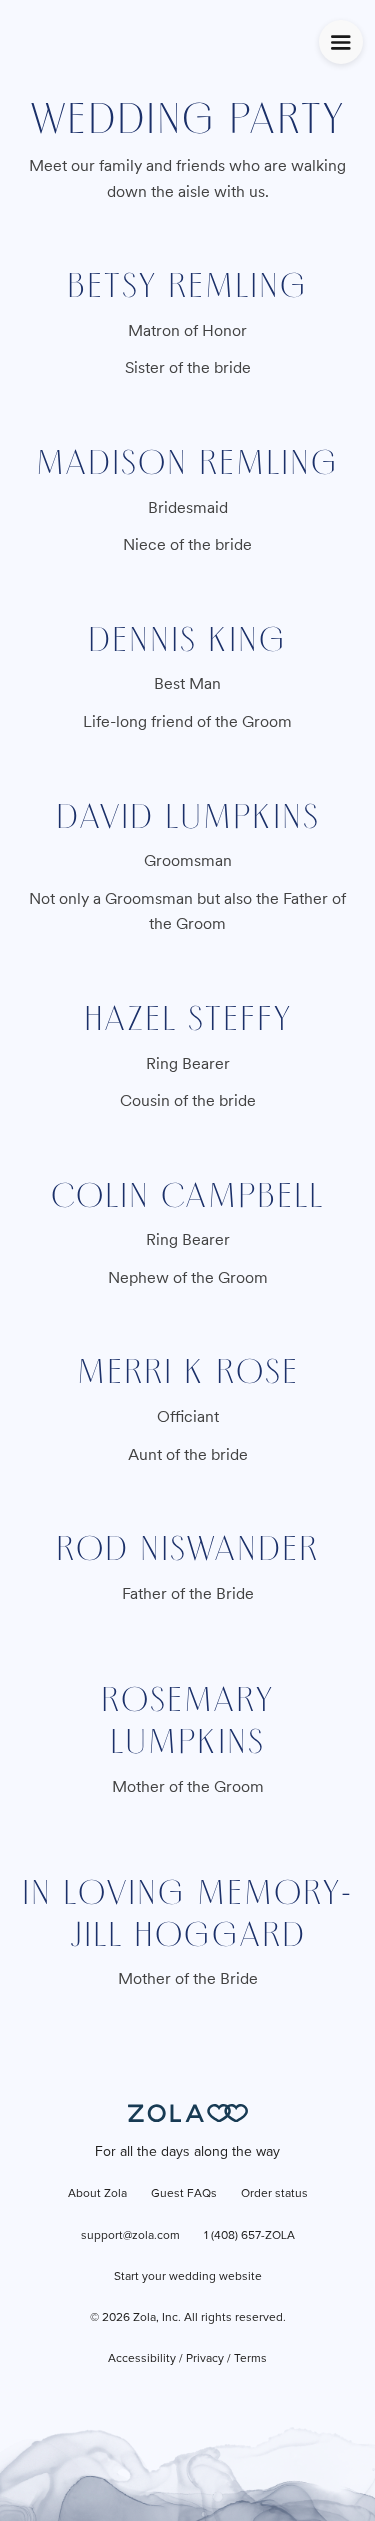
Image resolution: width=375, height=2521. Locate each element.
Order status (274, 2194)
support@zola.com (130, 2236)
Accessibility (142, 2359)
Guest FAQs (184, 2194)
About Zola (97, 2194)
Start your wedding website (188, 2277)
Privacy (205, 2359)
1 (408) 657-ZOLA (249, 2236)
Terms (250, 2359)
